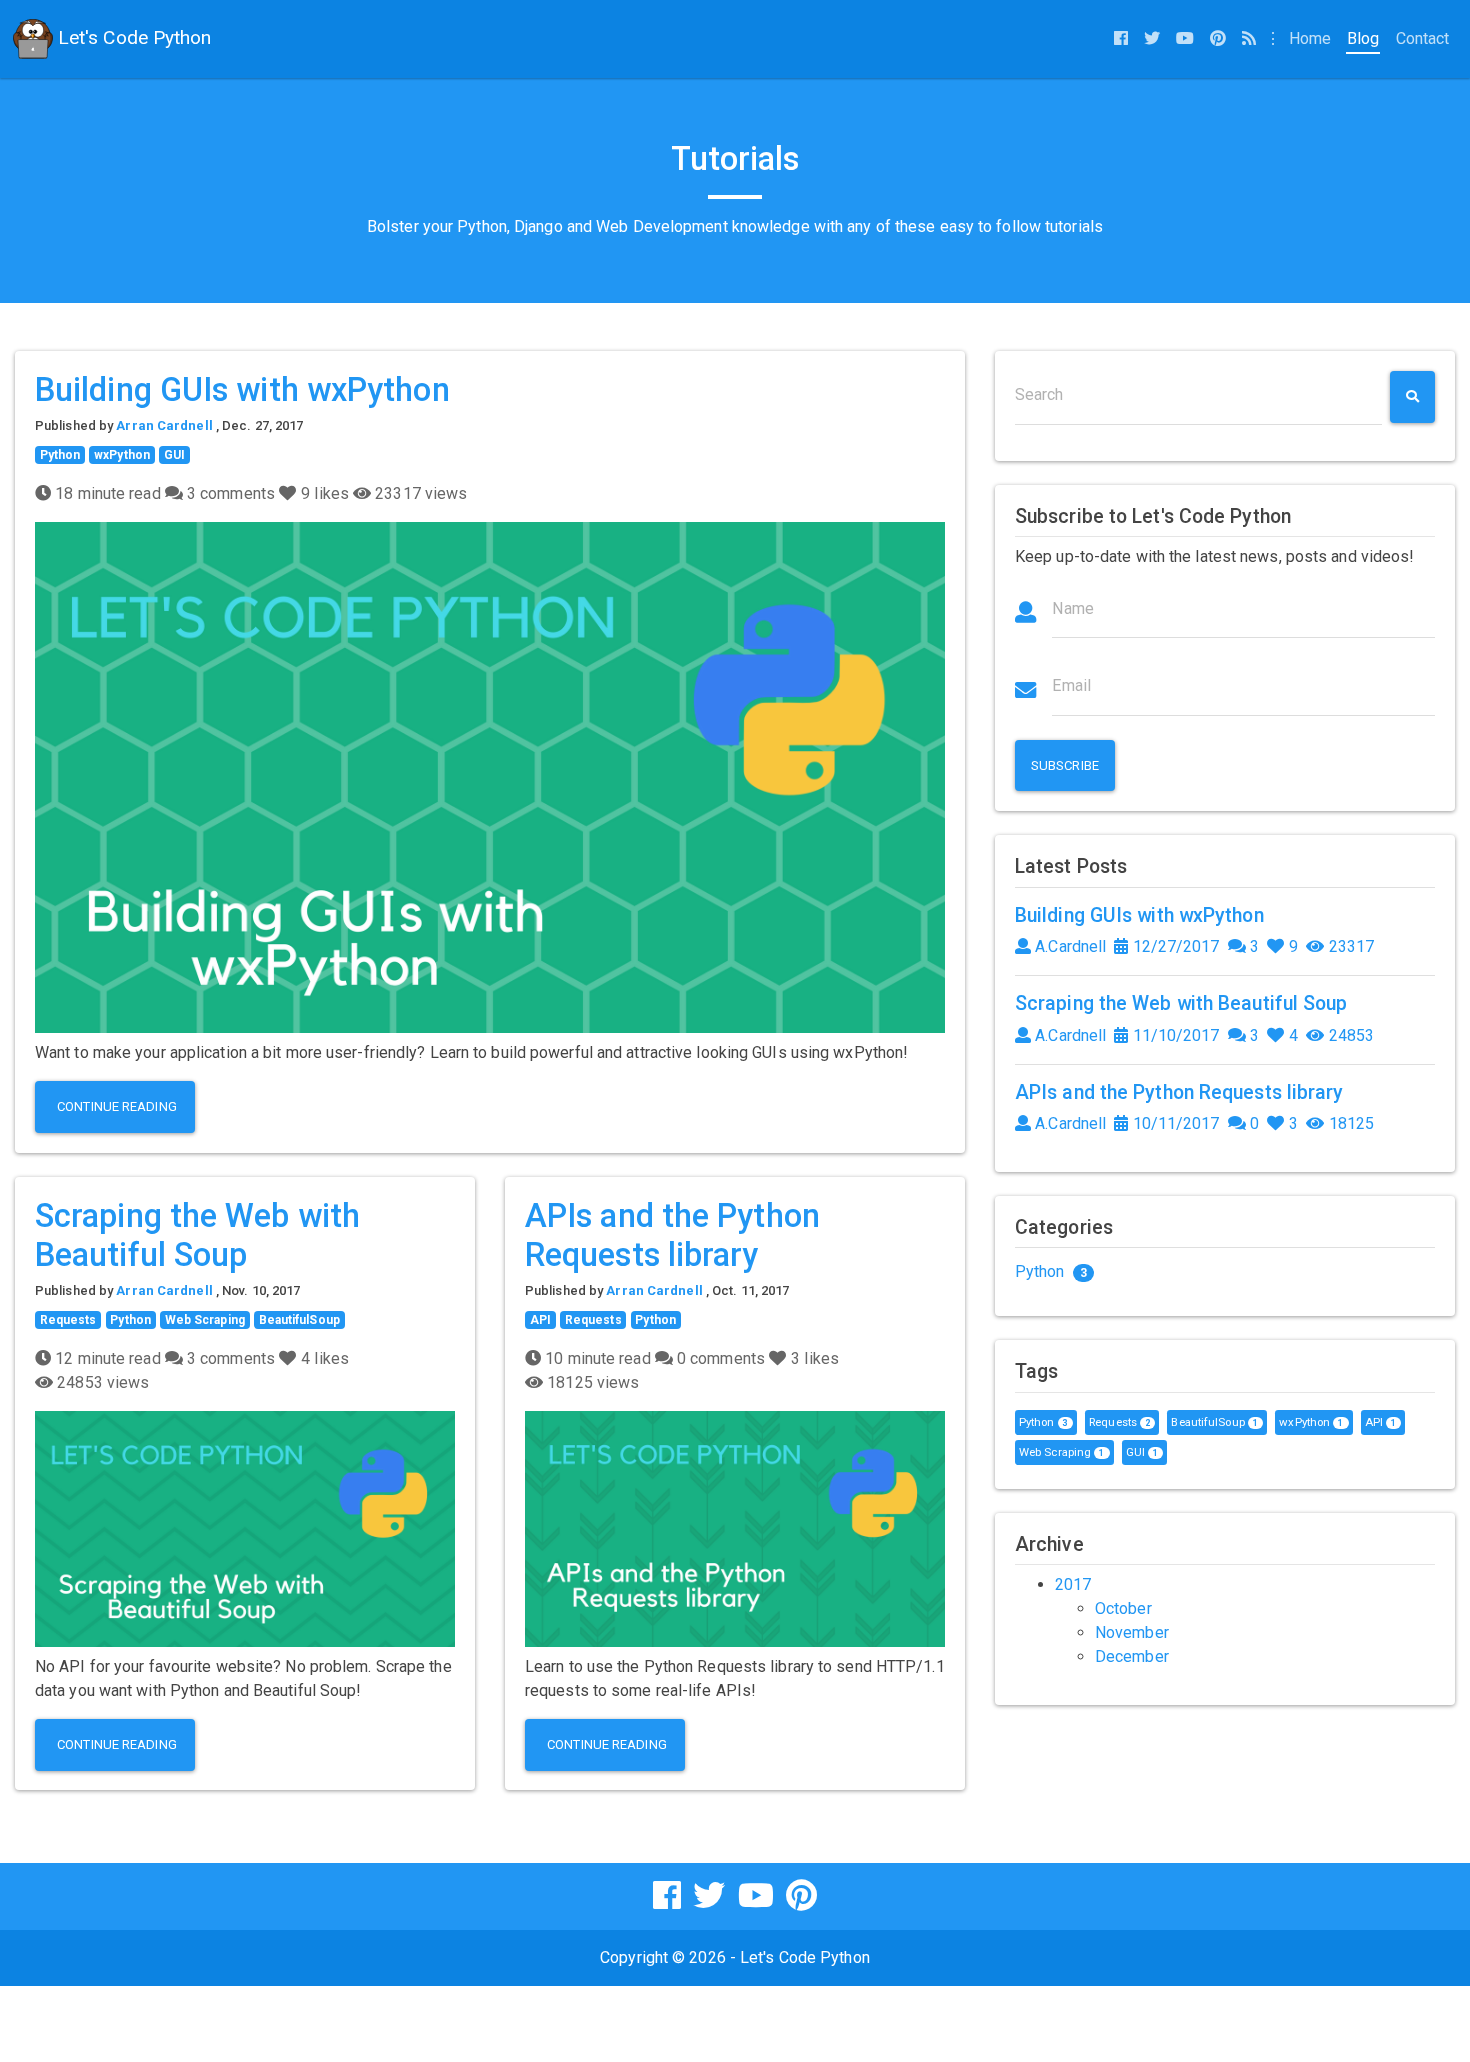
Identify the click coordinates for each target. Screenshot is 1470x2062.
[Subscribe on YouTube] (1185, 39)
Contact (1423, 38)
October (1123, 1608)
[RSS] (1249, 39)
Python (60, 455)
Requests (68, 1320)
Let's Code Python (132, 37)
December (1132, 1656)
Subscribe (1065, 765)
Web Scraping (205, 1320)
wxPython (122, 455)
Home (1314, 38)
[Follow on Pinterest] (1218, 39)
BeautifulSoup (299, 1320)
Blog (1363, 38)
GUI (174, 455)
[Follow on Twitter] (1152, 39)
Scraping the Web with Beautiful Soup (197, 1235)
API (540, 1320)
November (1132, 1632)
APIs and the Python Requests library (672, 1235)
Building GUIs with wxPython (242, 390)
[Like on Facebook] (1121, 39)
